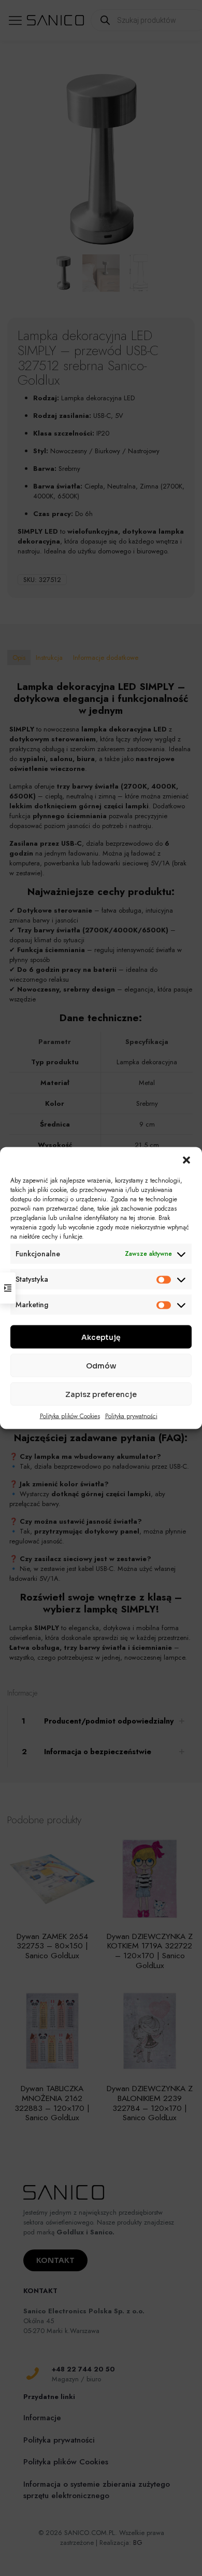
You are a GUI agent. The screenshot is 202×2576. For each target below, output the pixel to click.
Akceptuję (101, 1337)
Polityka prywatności (131, 1416)
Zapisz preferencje (101, 1394)
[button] (186, 1160)
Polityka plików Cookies (70, 1416)
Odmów (101, 1365)
